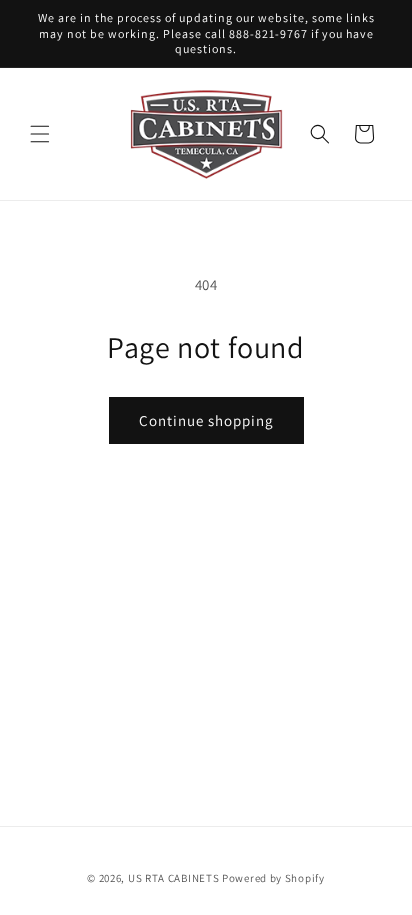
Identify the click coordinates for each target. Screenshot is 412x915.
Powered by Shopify (273, 878)
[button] (40, 134)
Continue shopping (206, 420)
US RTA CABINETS (174, 878)
